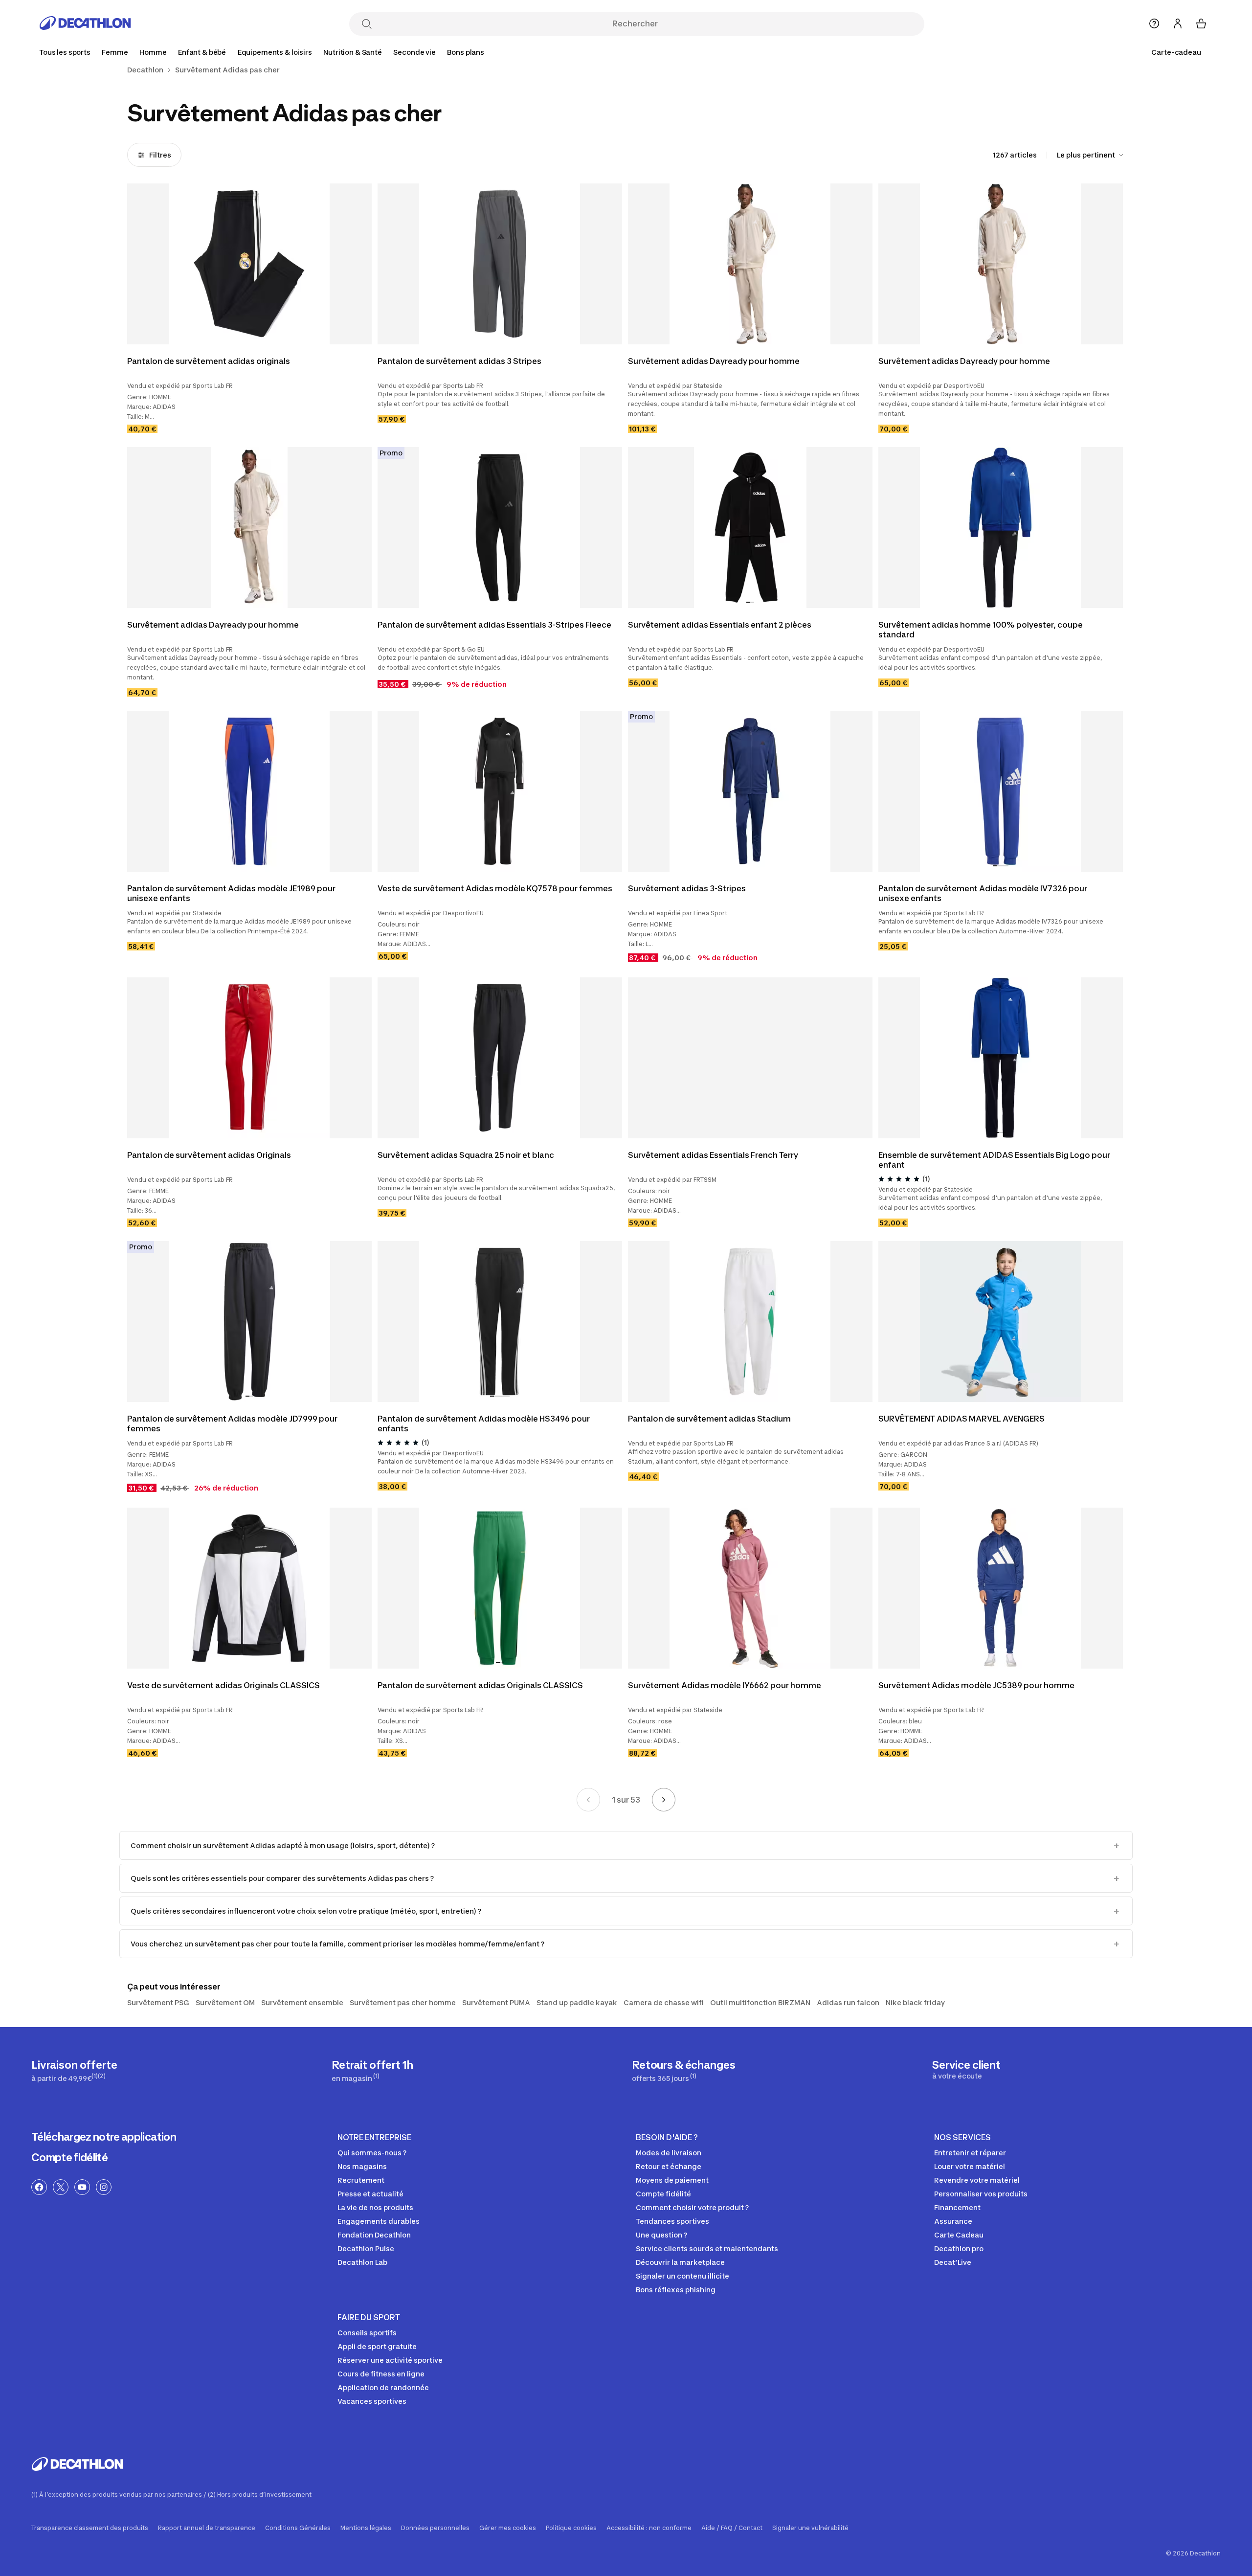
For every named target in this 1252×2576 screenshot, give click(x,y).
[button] (748, 602)
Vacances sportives (372, 2401)
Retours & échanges (683, 2070)
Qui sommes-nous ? (372, 2153)
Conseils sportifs (367, 2333)
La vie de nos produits (375, 2207)
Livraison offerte (74, 2070)
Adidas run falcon (848, 2002)
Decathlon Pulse (366, 2248)
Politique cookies (571, 2528)
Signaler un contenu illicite (682, 2276)
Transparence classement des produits (90, 2528)
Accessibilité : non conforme (649, 2528)
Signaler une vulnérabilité (810, 2528)
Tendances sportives (672, 2221)
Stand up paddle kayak (577, 2002)
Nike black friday (915, 2002)
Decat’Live (953, 2262)
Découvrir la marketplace (680, 2262)
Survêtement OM (225, 2002)
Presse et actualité (370, 2194)
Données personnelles (435, 2528)
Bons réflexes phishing (676, 2290)
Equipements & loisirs (275, 52)
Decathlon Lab (362, 2262)
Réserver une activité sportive (390, 2360)
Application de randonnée (383, 2387)
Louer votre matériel (970, 2166)
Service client (966, 2069)
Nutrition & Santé (353, 52)
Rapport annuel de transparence (207, 2528)
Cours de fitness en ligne (381, 2374)
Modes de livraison (669, 2153)
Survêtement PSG (158, 2002)
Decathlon (145, 70)
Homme (153, 52)
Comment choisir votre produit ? (692, 2207)
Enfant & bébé (202, 52)
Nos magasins (362, 2166)
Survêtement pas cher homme (403, 2002)
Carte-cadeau (1176, 52)
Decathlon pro (959, 2248)
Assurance (953, 2221)
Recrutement (361, 2180)
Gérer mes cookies (508, 2528)
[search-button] (367, 25)
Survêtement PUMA (496, 2002)
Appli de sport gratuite (377, 2346)
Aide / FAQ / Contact (732, 2528)
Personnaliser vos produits (981, 2194)
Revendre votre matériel (977, 2180)
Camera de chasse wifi (664, 2002)
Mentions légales (366, 2528)
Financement (957, 2207)
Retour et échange (669, 2166)
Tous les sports (65, 52)
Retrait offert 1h (372, 2070)
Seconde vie (414, 52)
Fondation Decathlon (374, 2235)
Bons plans (466, 52)
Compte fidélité (69, 2157)
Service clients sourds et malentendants (707, 2248)
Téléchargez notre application (104, 2137)
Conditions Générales (298, 2528)
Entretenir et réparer (970, 2153)
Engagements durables (379, 2221)
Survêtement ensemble (302, 2002)
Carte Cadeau (959, 2235)
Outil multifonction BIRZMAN (760, 2002)
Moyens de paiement (672, 2180)
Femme (115, 52)
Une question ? (661, 2235)
